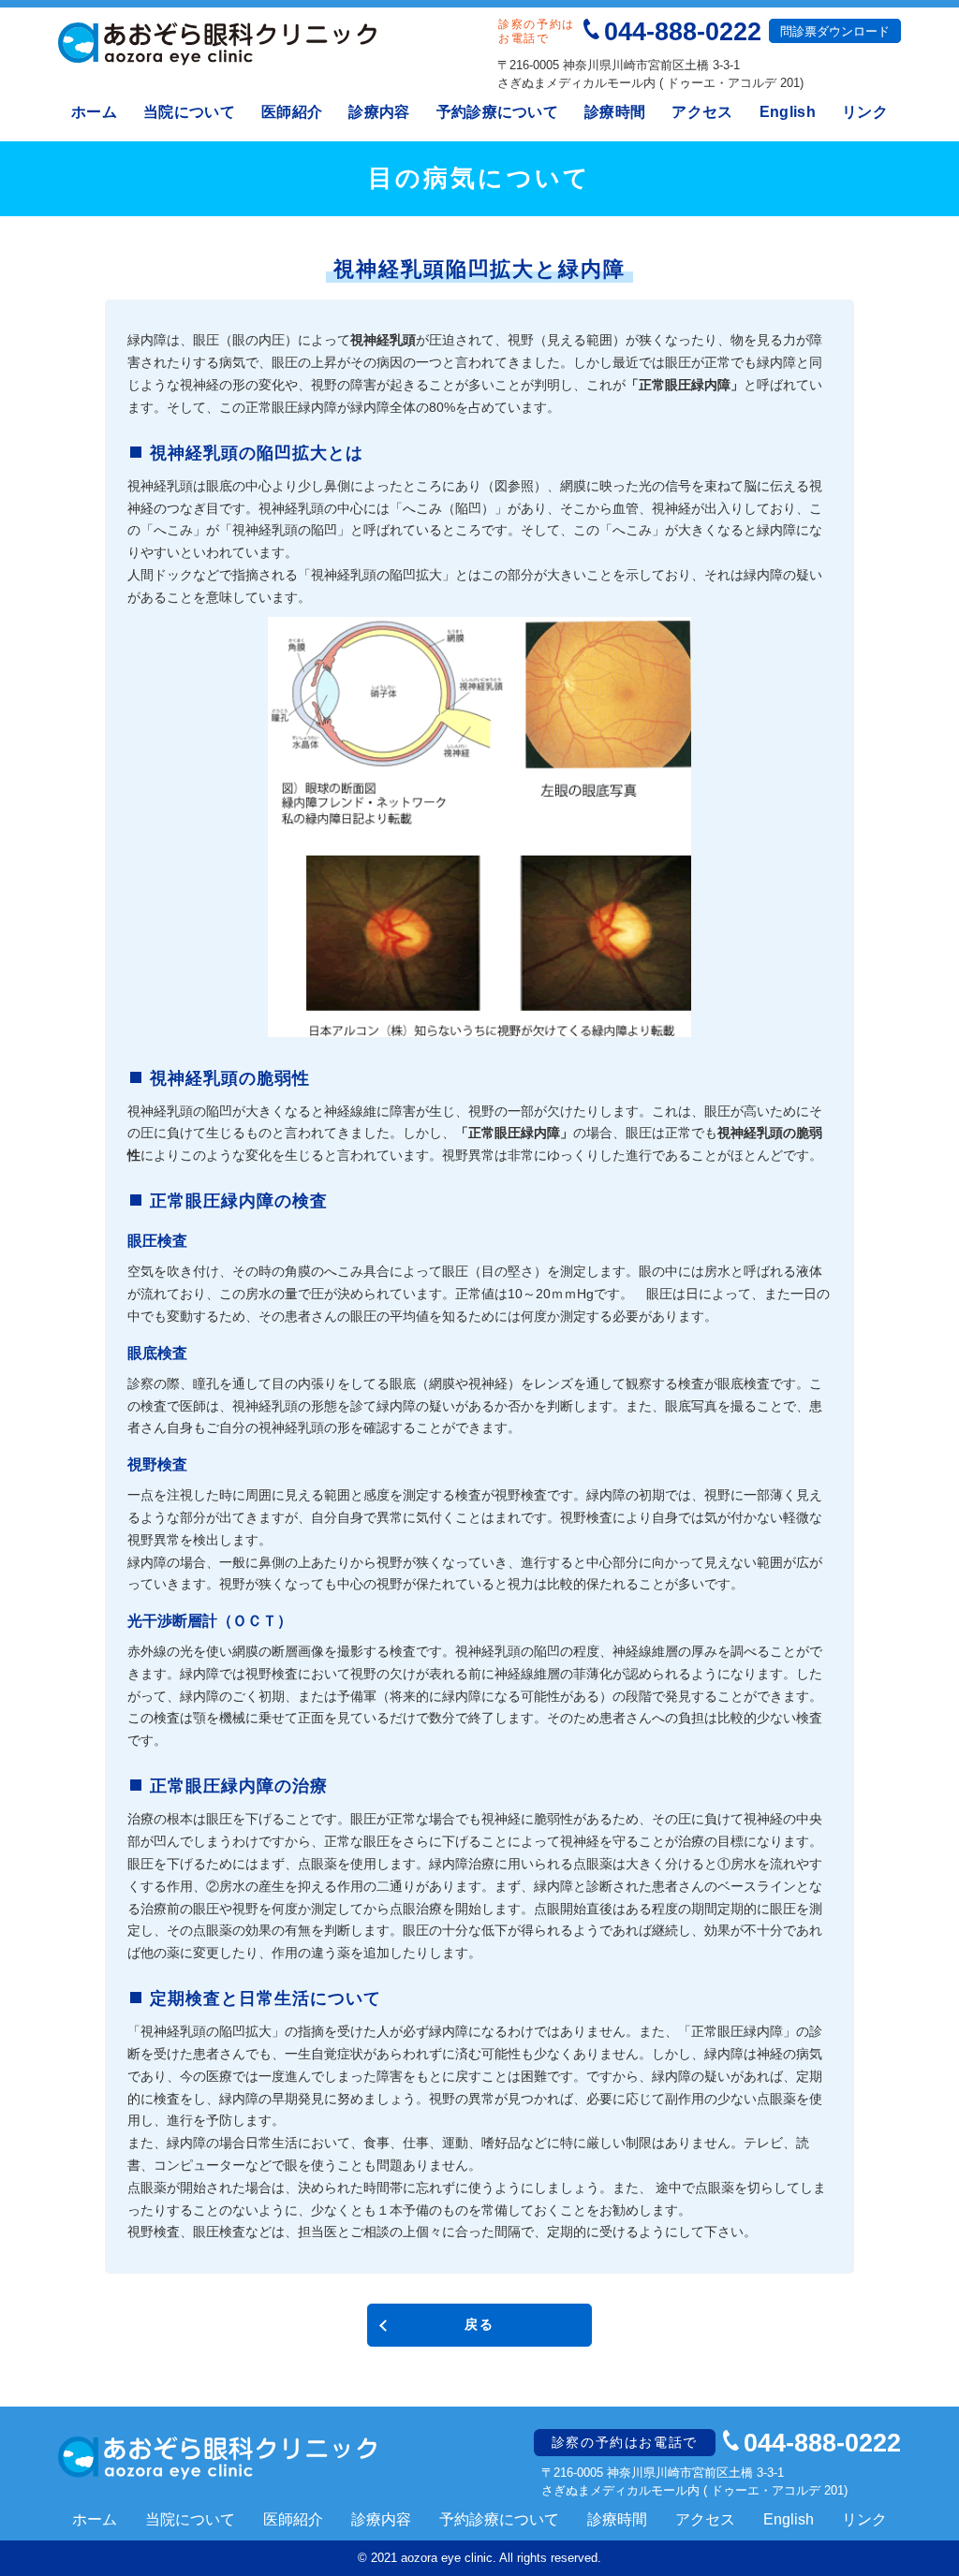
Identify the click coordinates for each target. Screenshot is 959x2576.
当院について (189, 112)
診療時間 (615, 112)
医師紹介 (292, 112)
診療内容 (379, 112)
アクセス (702, 112)
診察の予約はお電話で (625, 2442)
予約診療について (498, 112)
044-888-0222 (683, 31)
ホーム (94, 112)
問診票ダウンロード (835, 31)
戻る (479, 2324)
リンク (865, 112)
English (788, 112)
